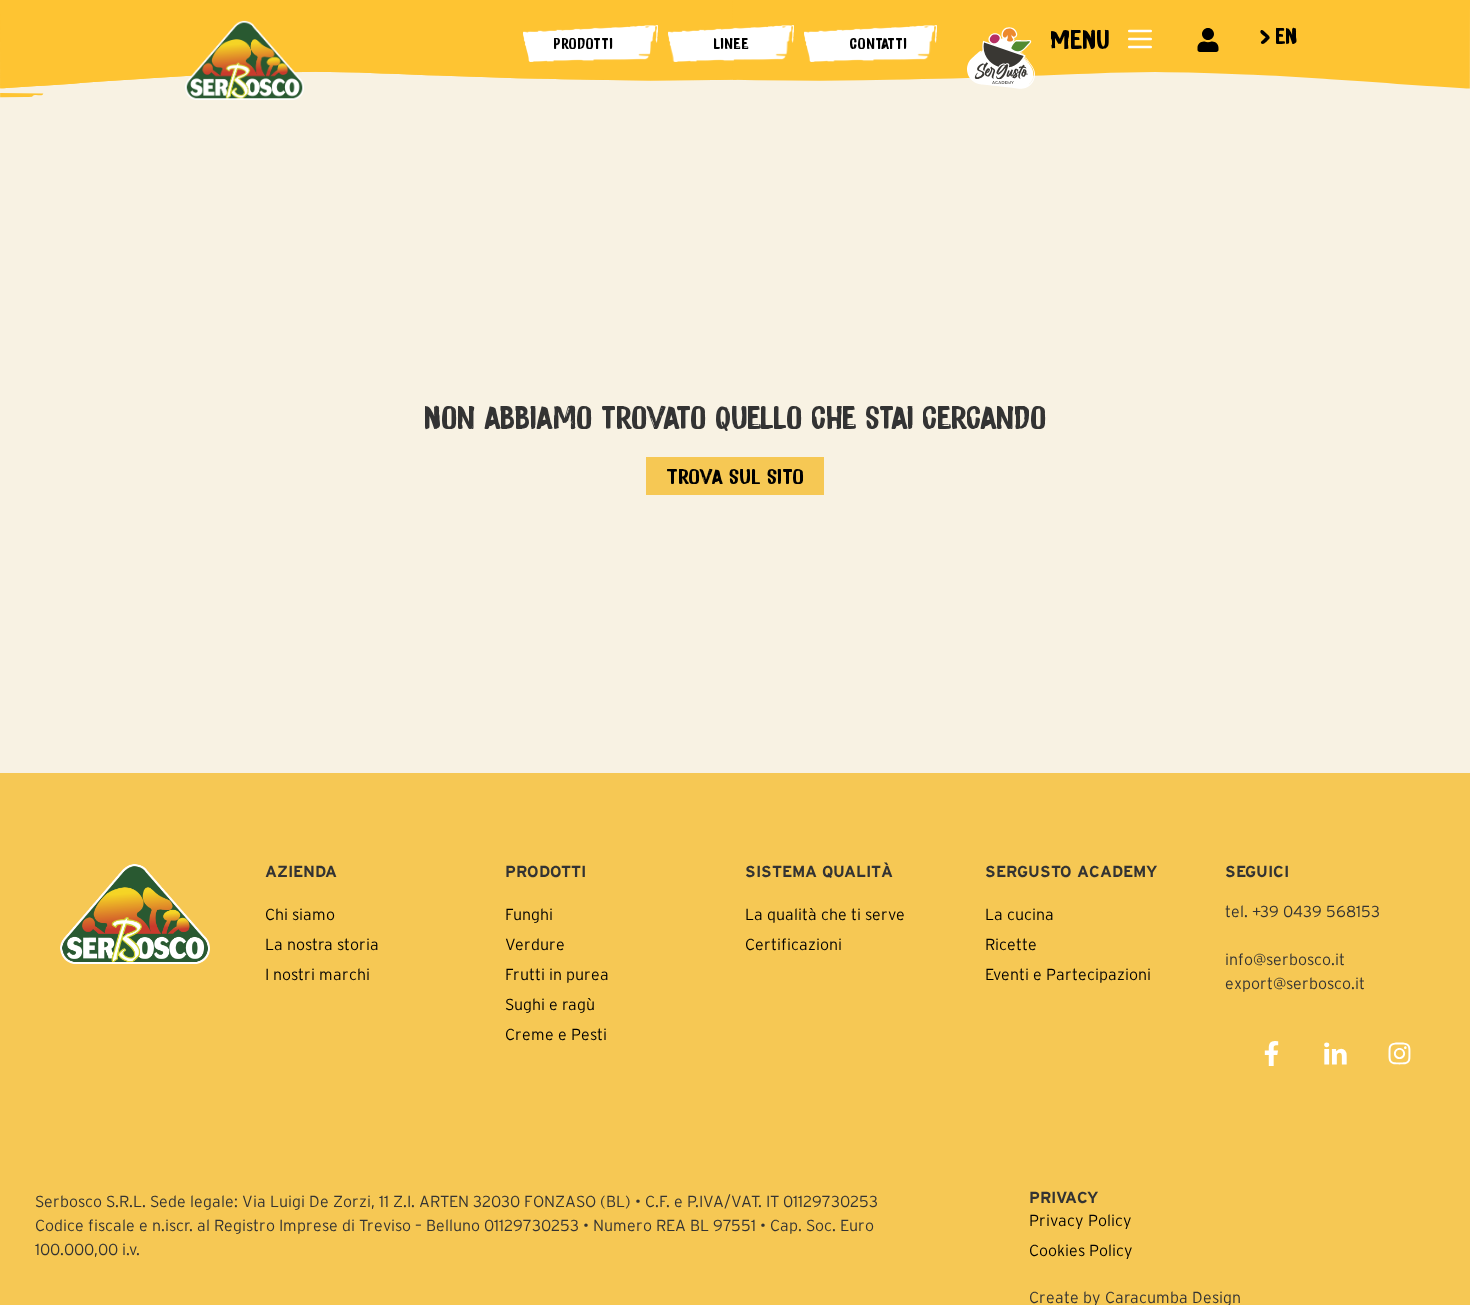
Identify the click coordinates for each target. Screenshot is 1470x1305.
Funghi (529, 914)
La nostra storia (322, 944)
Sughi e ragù (550, 1004)
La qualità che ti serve (825, 914)
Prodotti (583, 43)
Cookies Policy (1081, 1250)
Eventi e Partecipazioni (1068, 974)
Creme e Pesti (556, 1034)
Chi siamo (300, 914)
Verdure (535, 944)
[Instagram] (1399, 1054)
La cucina (1019, 914)
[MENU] (1140, 39)
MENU (1079, 38)
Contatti (878, 43)
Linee (731, 43)
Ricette (1011, 944)
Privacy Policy (1080, 1220)
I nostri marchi (317, 974)
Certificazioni (793, 944)
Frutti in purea (557, 974)
